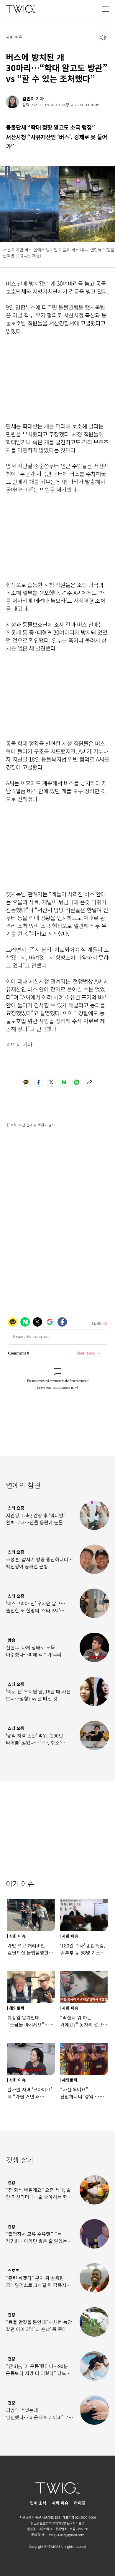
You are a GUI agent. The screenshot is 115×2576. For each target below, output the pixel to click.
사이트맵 (78, 2523)
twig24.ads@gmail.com (67, 2535)
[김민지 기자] (12, 102)
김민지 (29, 99)
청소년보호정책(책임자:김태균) (51, 2523)
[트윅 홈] (21, 9)
